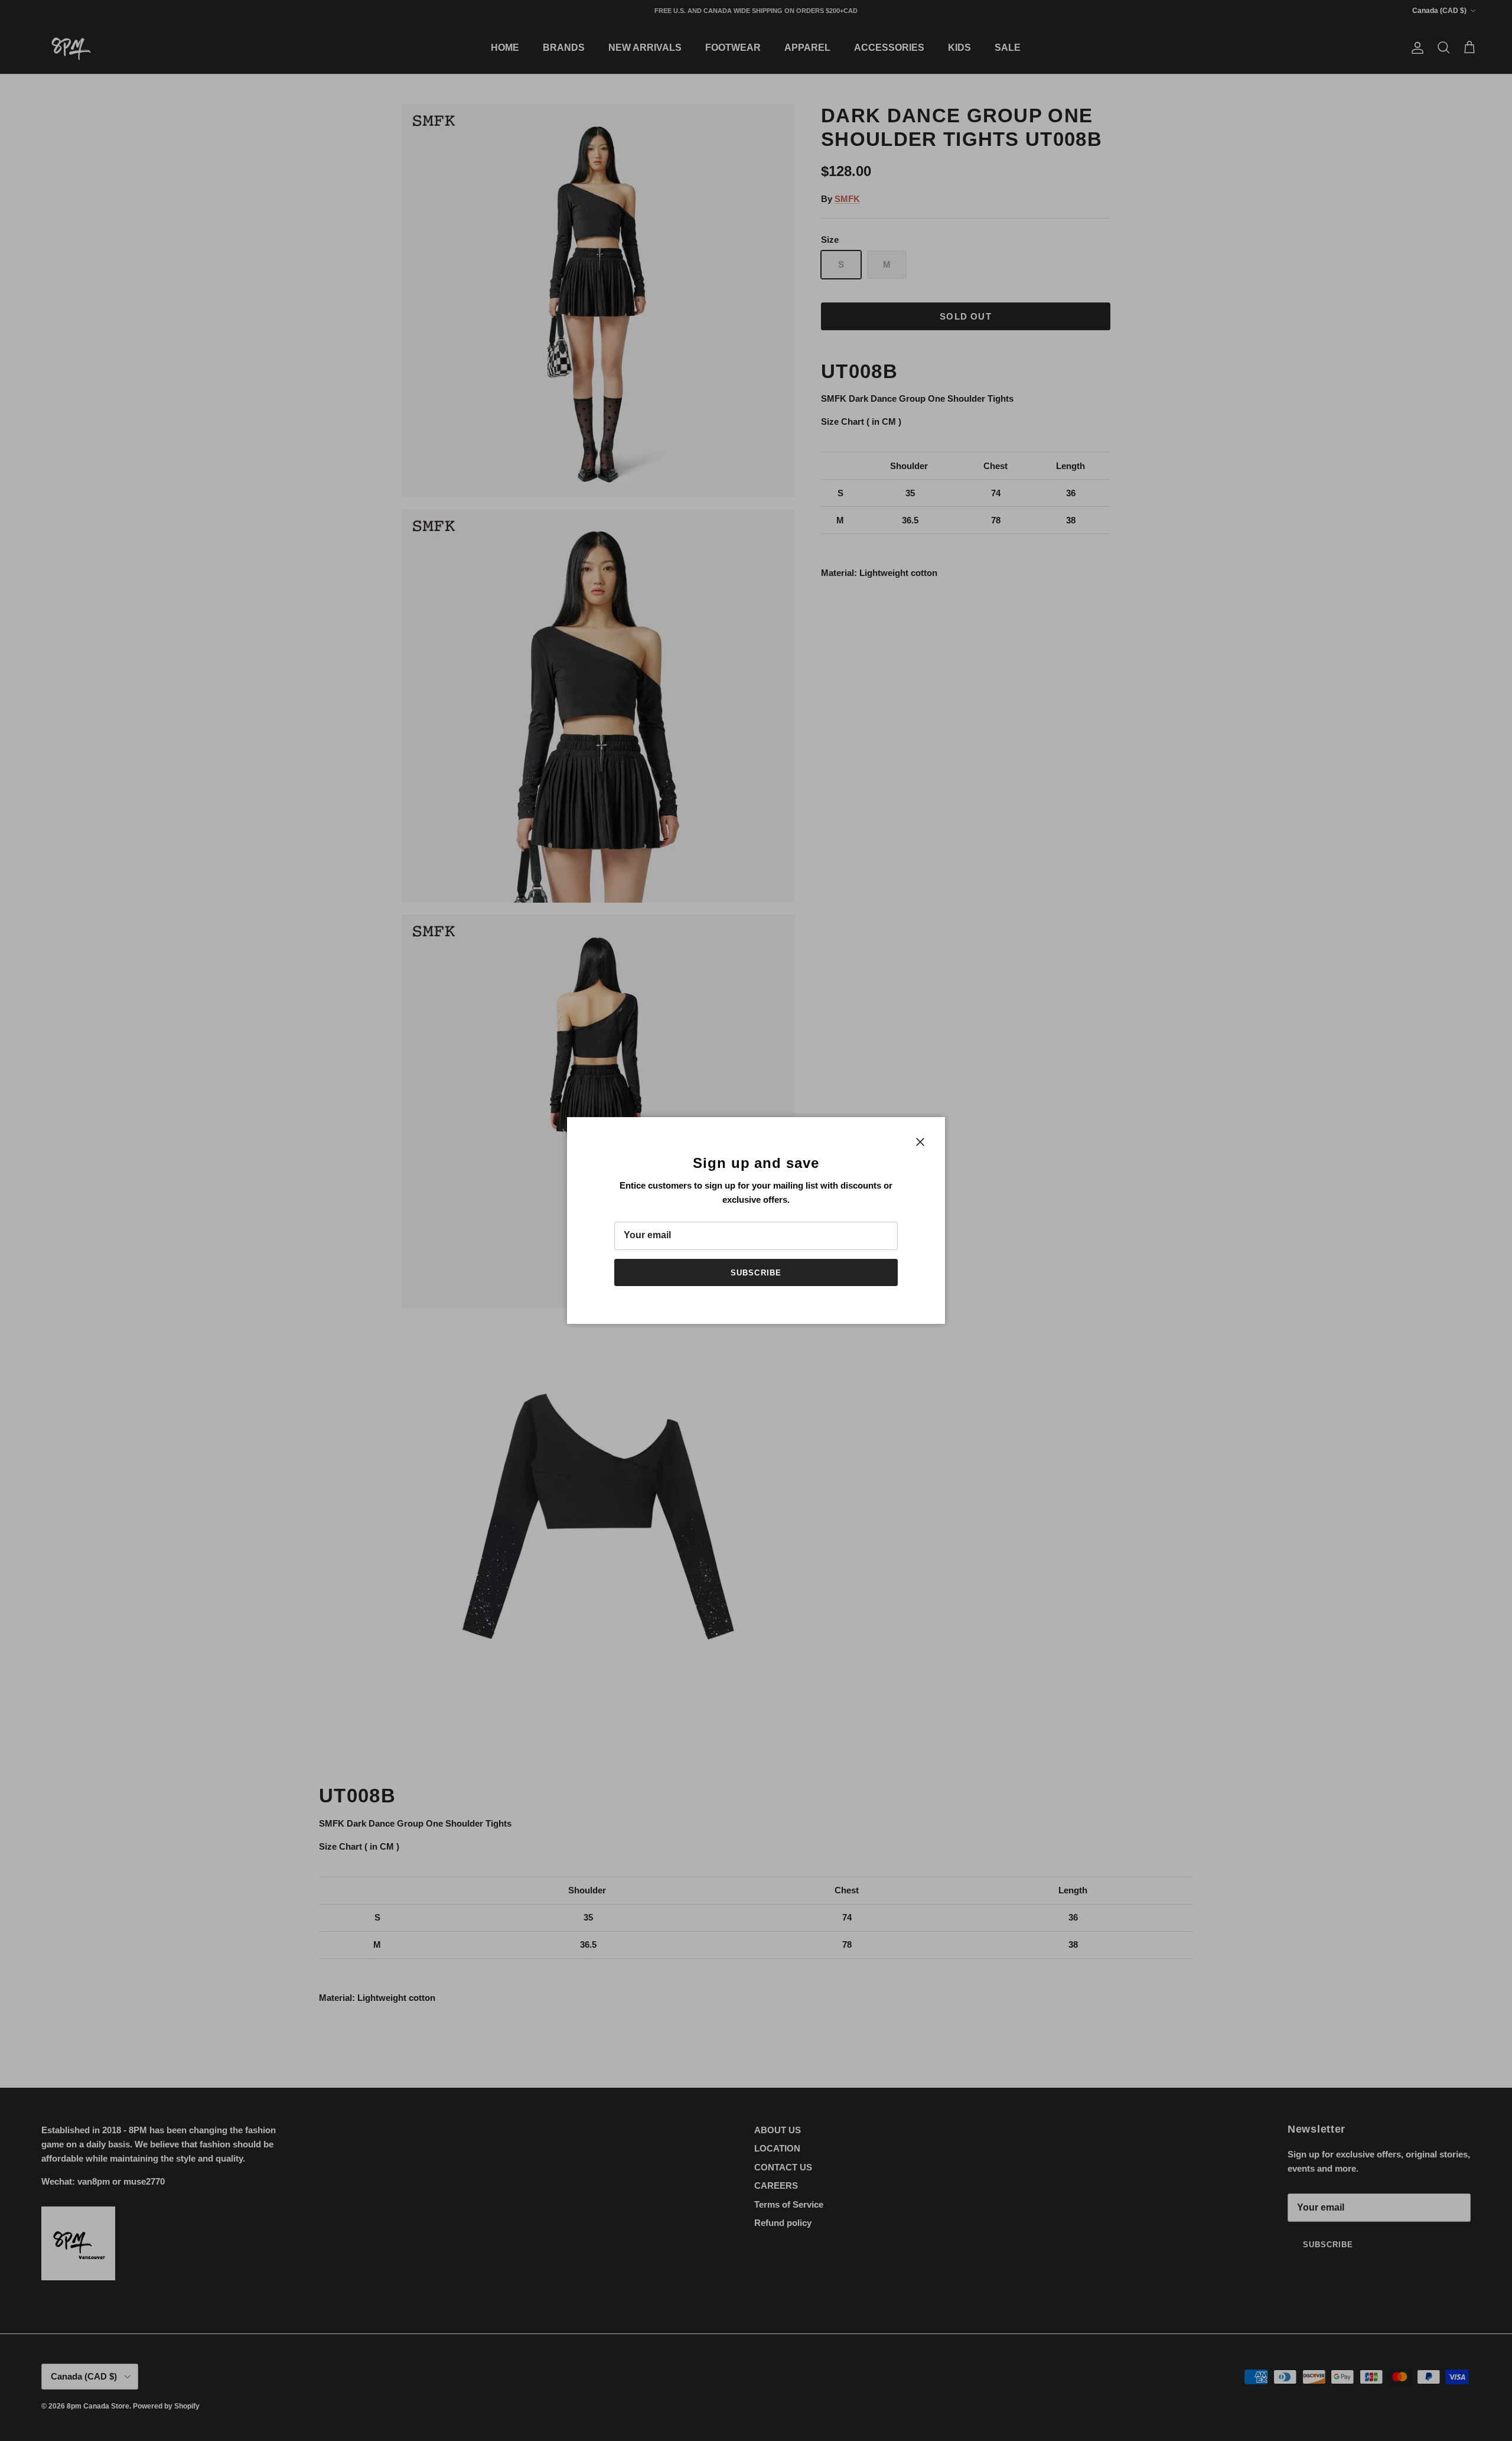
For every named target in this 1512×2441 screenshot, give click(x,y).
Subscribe (756, 1273)
